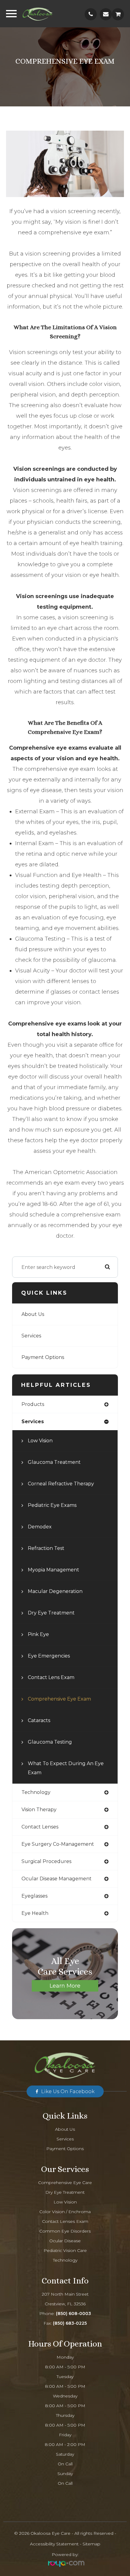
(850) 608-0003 (73, 2313)
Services (31, 1336)
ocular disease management (57, 1879)
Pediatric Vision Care (65, 2250)
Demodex (40, 1527)
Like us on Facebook (68, 2091)
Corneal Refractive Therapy (61, 1484)
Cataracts (39, 1720)
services (33, 1422)
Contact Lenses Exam (65, 2221)
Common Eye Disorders (65, 2231)
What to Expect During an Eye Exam (66, 1768)
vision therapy (39, 1810)
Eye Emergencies (49, 1656)
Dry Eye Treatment (51, 1613)
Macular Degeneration (55, 1591)
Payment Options (43, 1357)
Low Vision (40, 1441)
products (33, 1404)
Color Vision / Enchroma (65, 2212)
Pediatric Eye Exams (52, 1505)
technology (36, 1792)
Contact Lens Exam (51, 1677)
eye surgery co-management (58, 1844)
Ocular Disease (65, 2241)
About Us (33, 1314)
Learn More (65, 1986)
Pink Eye (38, 1634)
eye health (35, 1913)
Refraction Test (46, 1548)
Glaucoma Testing (50, 1742)
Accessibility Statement (54, 2544)
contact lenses (40, 1827)
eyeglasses (34, 1896)
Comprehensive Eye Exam (59, 1699)
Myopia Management (54, 1570)
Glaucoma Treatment (54, 1462)
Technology (65, 2260)
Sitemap (91, 2544)
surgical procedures (46, 1861)
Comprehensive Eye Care (65, 2183)
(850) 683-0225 (70, 2323)
